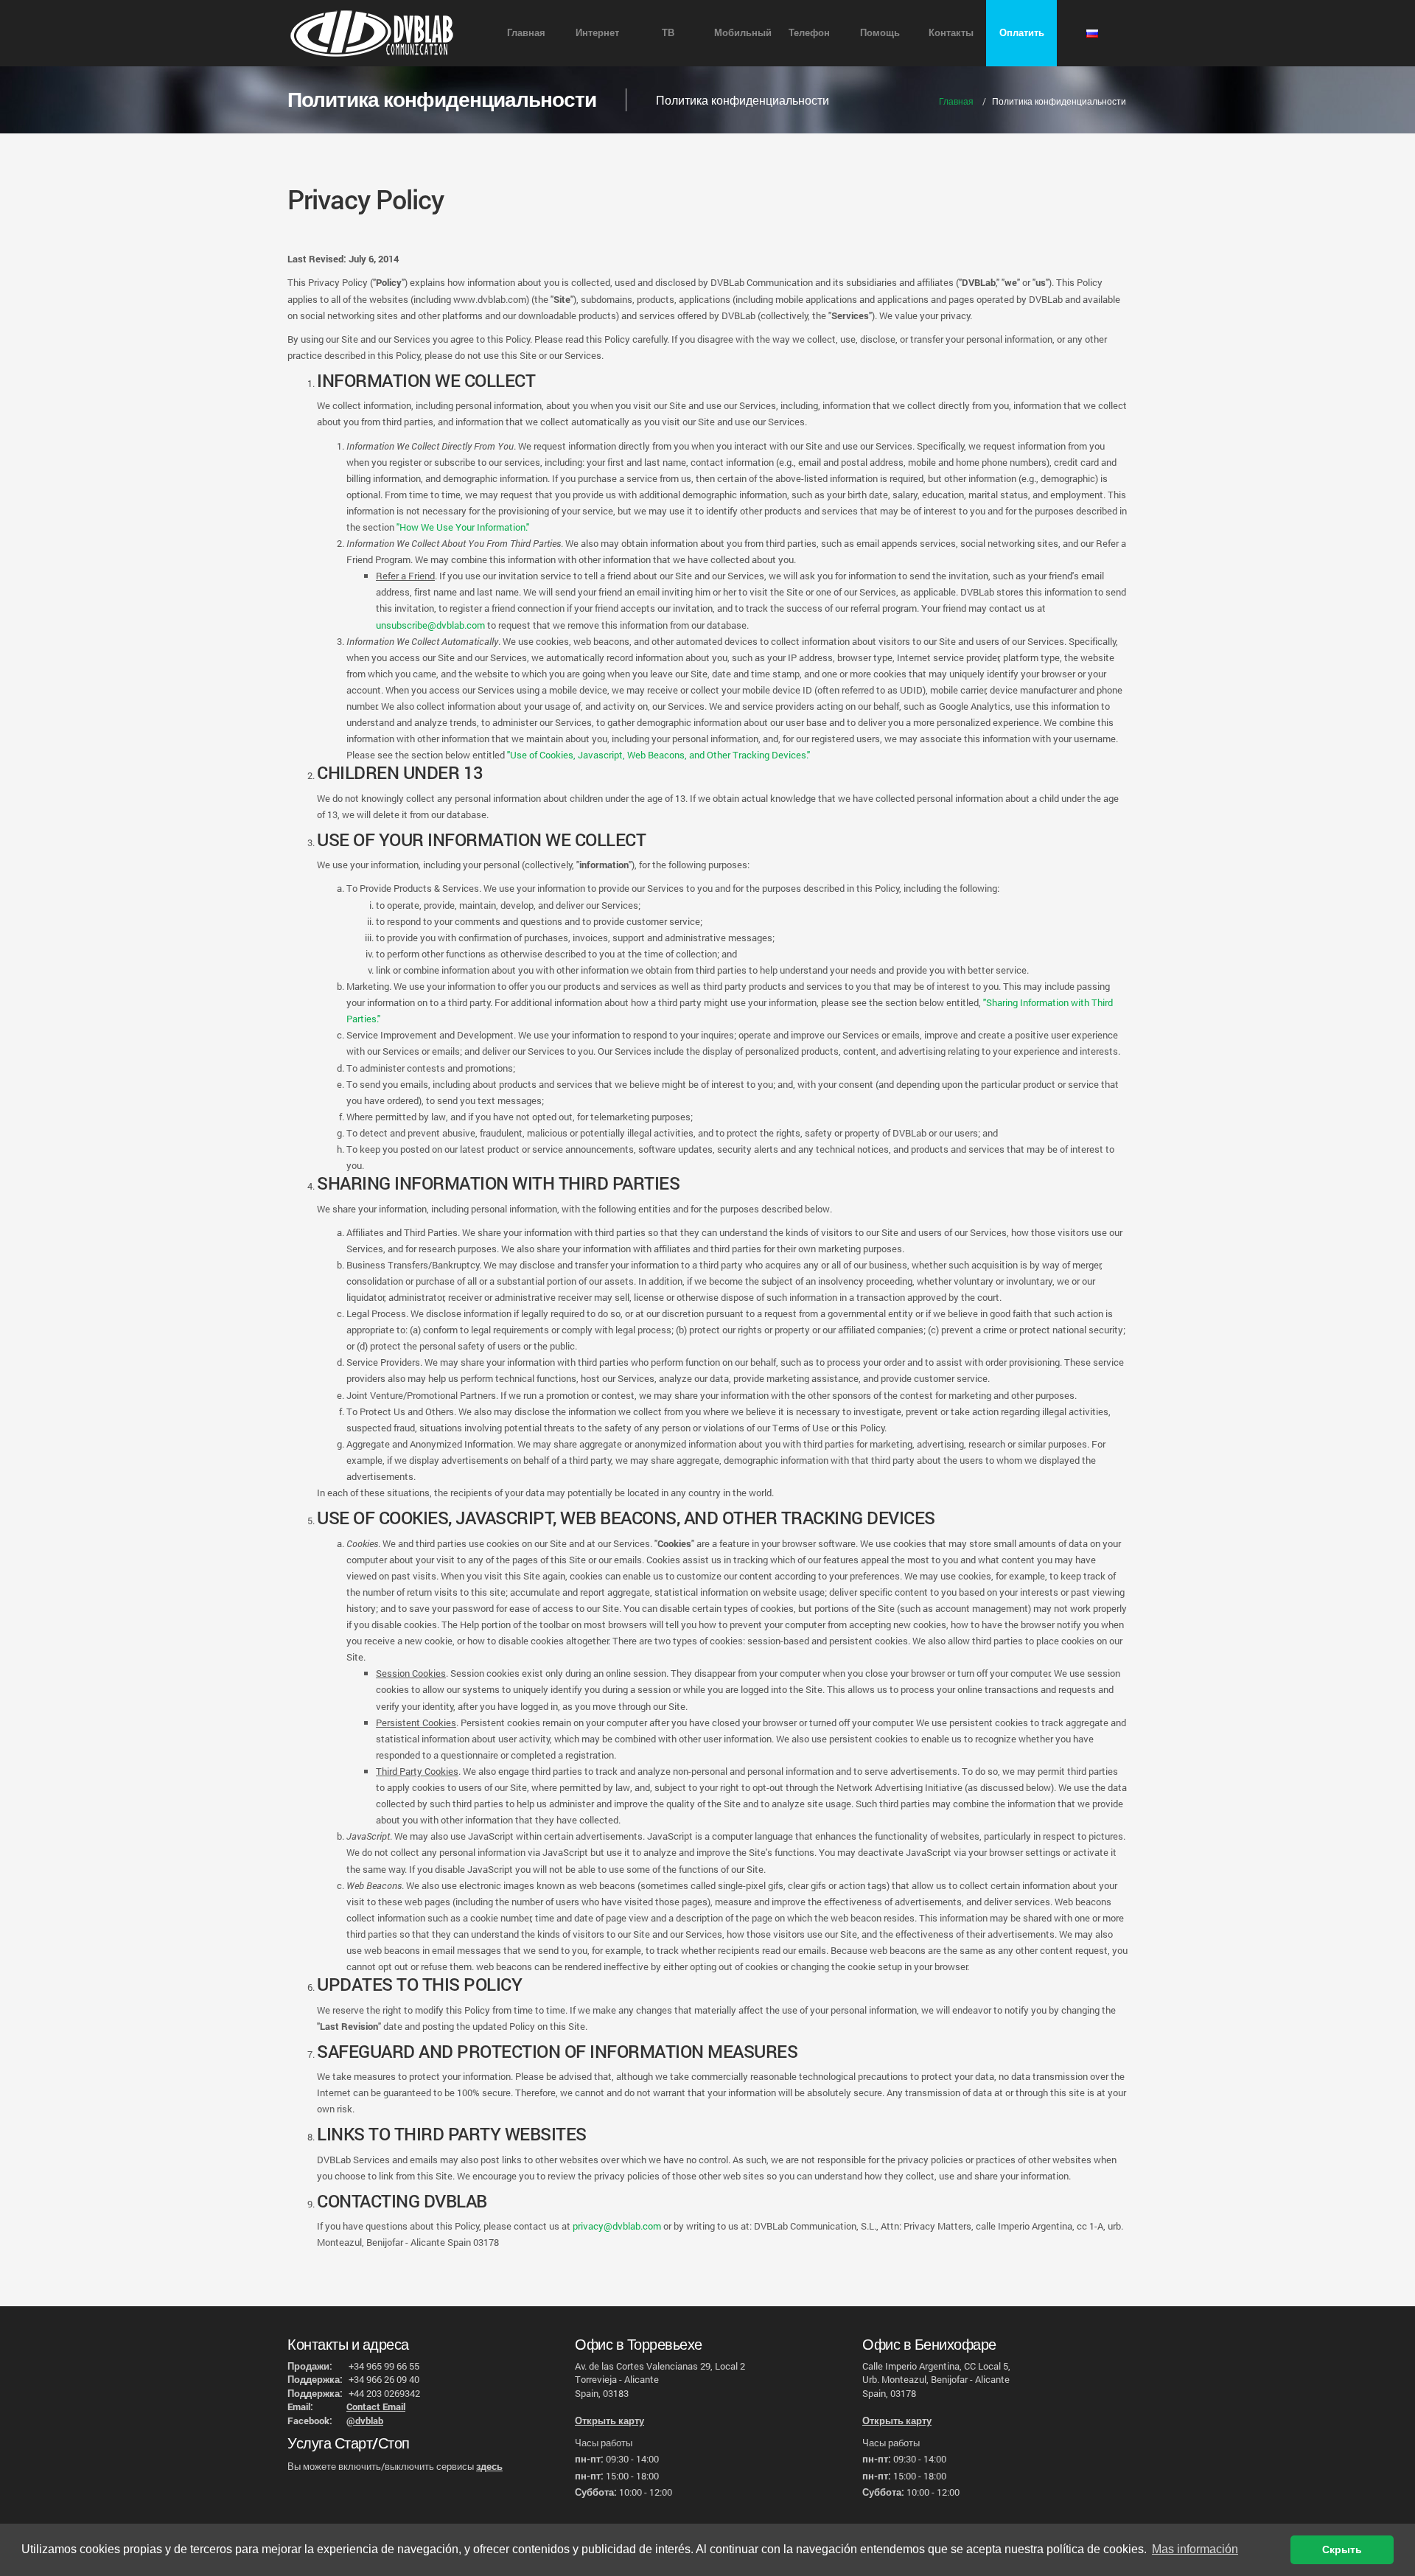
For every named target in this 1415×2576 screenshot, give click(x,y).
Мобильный (743, 32)
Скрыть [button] (1342, 2549)
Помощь (880, 32)
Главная (526, 32)
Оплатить (1022, 32)
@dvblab (365, 2420)
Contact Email (376, 2406)
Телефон (809, 32)
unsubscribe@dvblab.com (430, 625)
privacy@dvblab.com (617, 2226)
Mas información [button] (1195, 2549)
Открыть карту (609, 2420)
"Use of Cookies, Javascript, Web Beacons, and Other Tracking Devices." (658, 755)
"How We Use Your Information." (463, 527)
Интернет (597, 32)
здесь (489, 2466)
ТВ (668, 32)
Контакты (951, 32)
